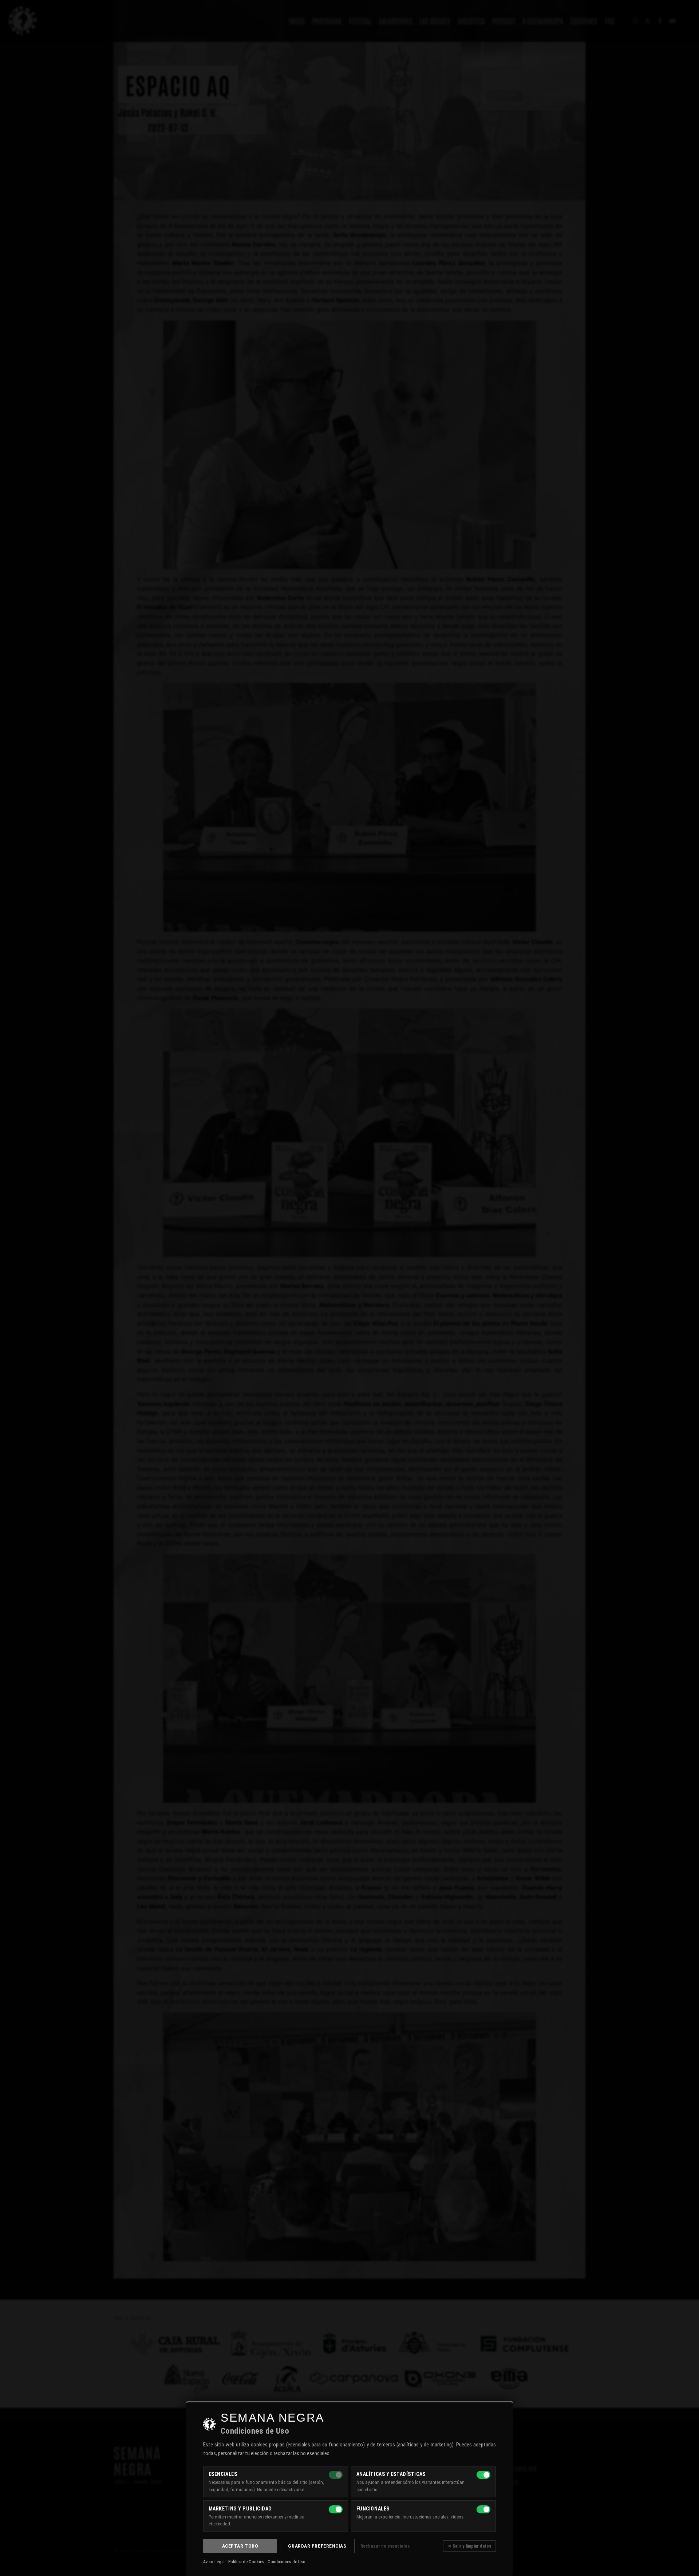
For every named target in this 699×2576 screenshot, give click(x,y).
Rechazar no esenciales (385, 2546)
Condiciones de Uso (287, 2562)
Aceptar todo (240, 2546)
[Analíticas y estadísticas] (483, 2475)
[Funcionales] (483, 2509)
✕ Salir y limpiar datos (469, 2546)
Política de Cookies (246, 2562)
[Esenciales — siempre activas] (336, 2475)
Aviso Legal (214, 2562)
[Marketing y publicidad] (336, 2509)
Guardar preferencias (317, 2546)
